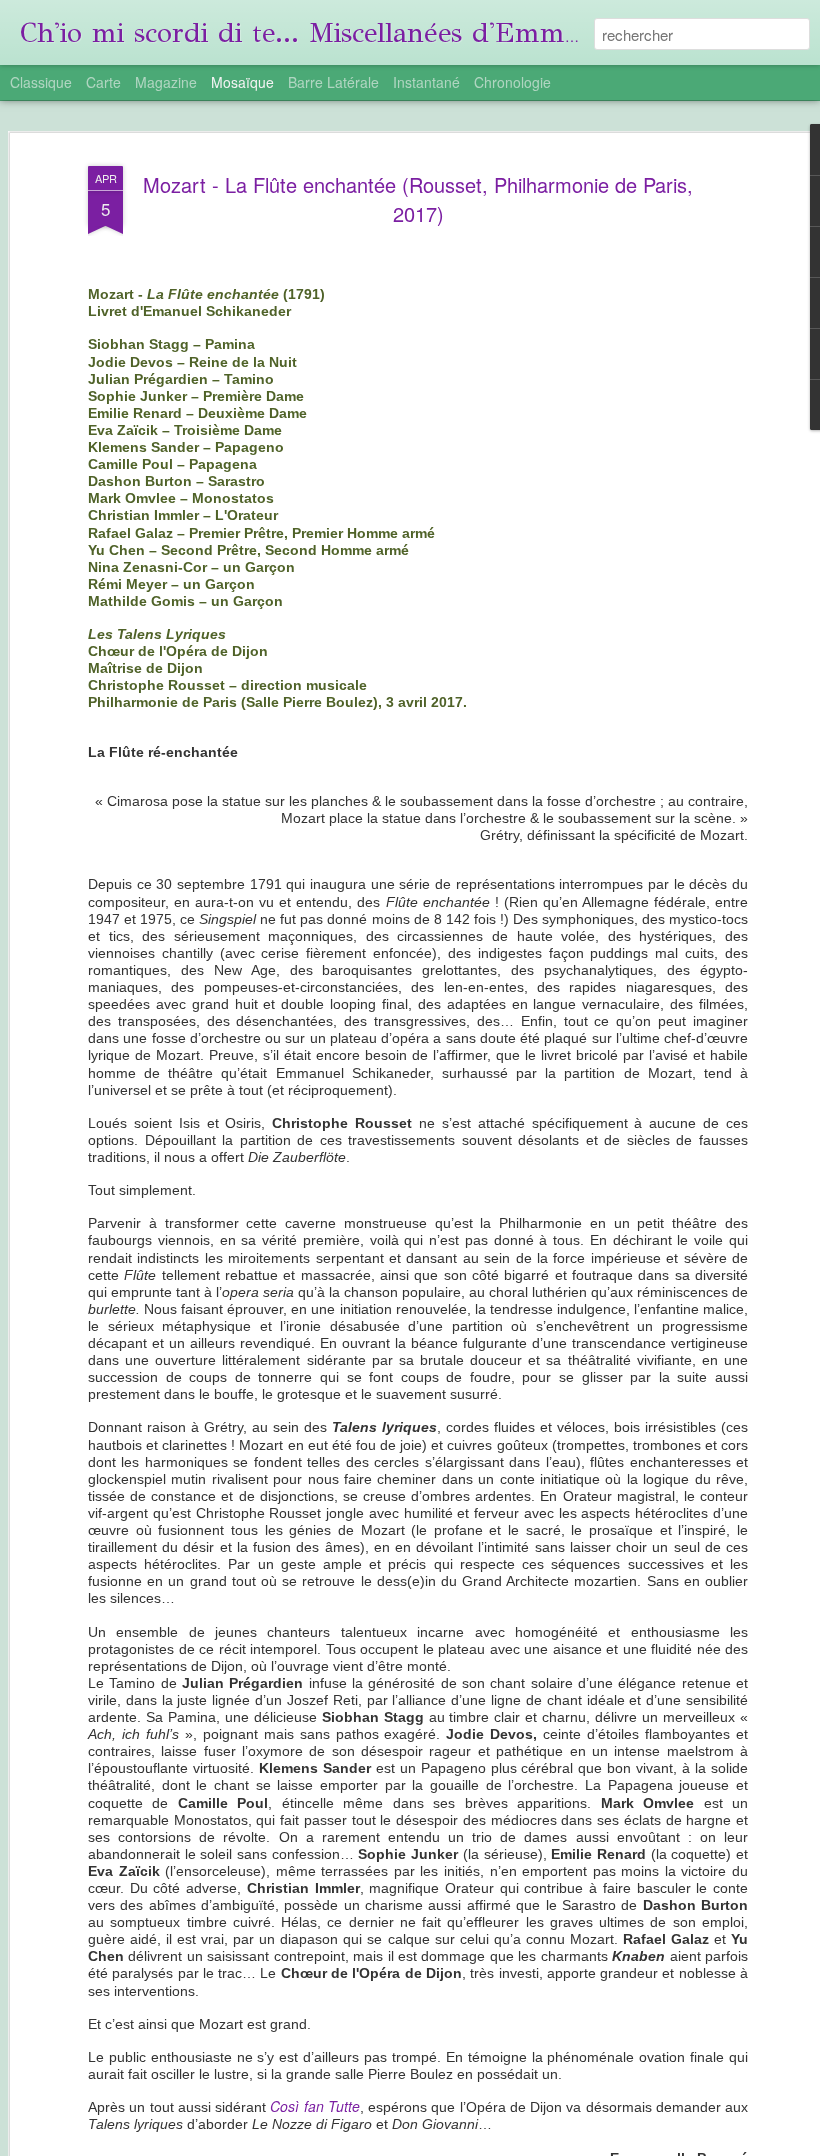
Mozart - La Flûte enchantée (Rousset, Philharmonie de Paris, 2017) (418, 199)
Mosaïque (242, 82)
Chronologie (512, 82)
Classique (41, 82)
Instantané (426, 82)
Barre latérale (333, 82)
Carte (103, 82)
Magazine (166, 82)
